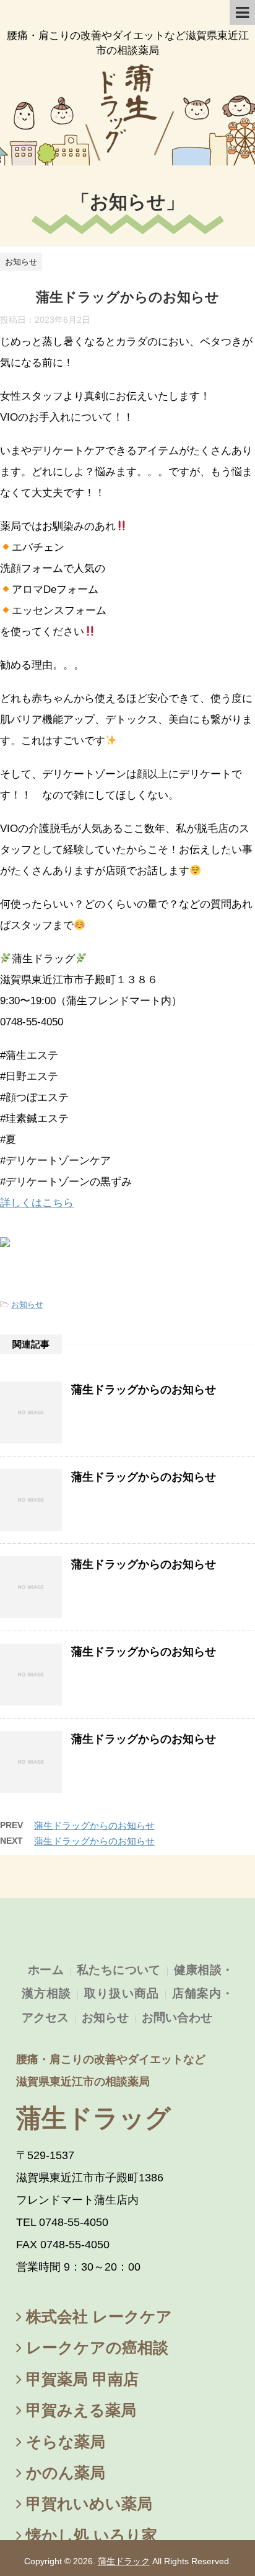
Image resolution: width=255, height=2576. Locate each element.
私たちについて (119, 1970)
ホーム (46, 1970)
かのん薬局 (63, 2473)
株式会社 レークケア (97, 2316)
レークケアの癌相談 (95, 2347)
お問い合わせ (177, 2017)
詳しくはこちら (37, 1203)
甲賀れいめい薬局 (87, 2504)
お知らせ (128, 202)
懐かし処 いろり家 (89, 2535)
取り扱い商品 (121, 1993)
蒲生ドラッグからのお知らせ (144, 1390)
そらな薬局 (63, 2442)
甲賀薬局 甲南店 (80, 2379)
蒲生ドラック (124, 2561)
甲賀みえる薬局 (79, 2410)
